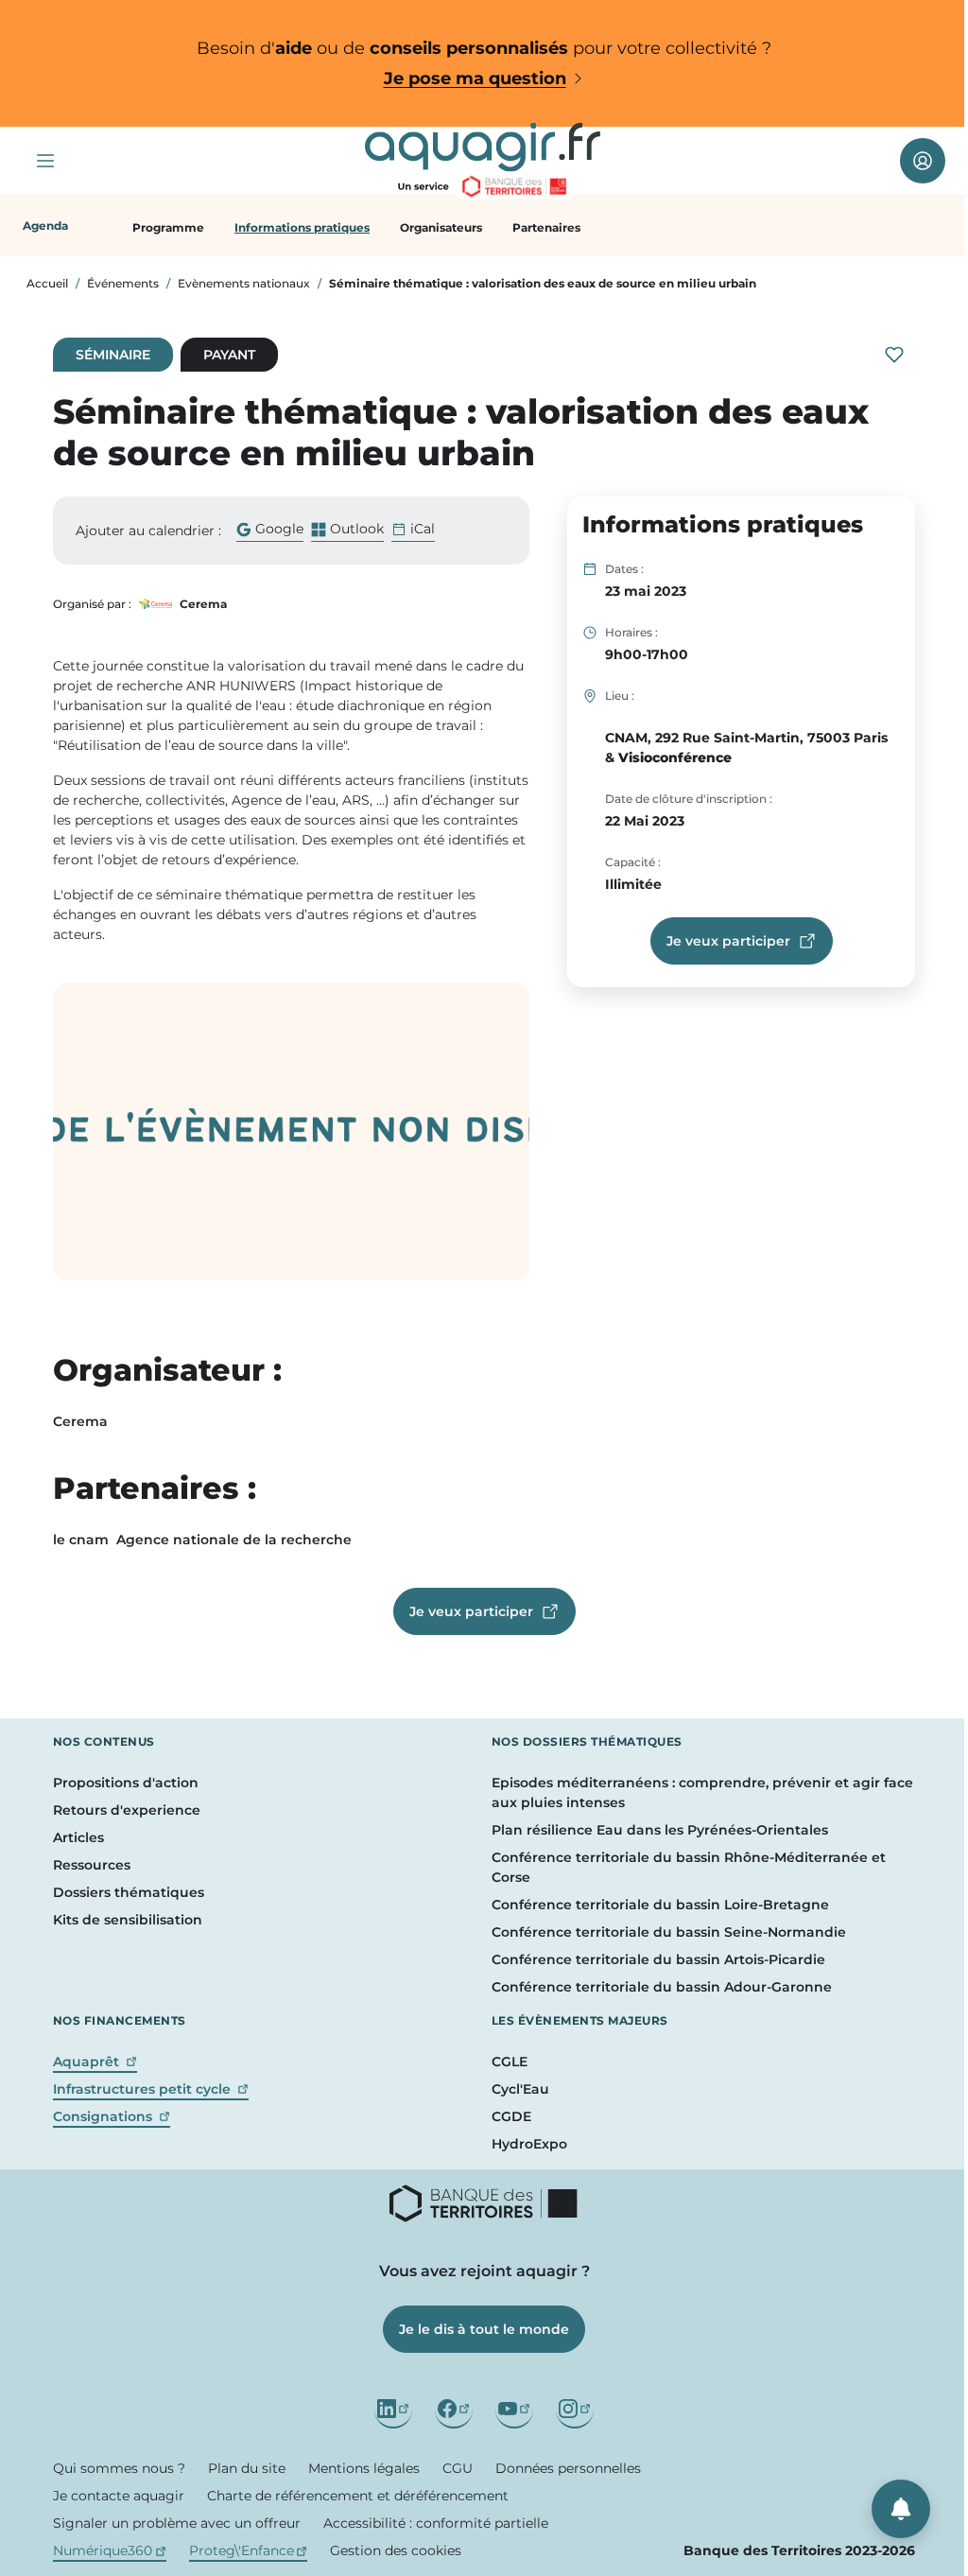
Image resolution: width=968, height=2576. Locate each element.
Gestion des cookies (396, 2550)
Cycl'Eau (520, 2089)
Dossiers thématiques (129, 1892)
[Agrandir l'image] (291, 1131)
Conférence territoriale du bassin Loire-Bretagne (660, 1905)
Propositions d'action (126, 1783)
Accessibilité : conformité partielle (436, 2523)
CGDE (511, 2116)
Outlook (347, 531)
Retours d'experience (127, 1810)
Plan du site (247, 2468)
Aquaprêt (95, 2062)
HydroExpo (529, 2144)
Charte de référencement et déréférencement (358, 2496)
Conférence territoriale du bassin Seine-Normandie (669, 1932)
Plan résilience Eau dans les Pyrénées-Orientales (660, 1830)
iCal (423, 529)
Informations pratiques (302, 227)
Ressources (92, 1865)
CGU (458, 2468)
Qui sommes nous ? (119, 2468)
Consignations (112, 2116)
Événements (123, 283)
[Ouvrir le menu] (45, 161)
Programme (168, 227)
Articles (78, 1837)
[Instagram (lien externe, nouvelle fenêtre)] (575, 2410)
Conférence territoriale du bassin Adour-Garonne (662, 1987)
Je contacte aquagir (119, 2496)
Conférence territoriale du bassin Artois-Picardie (658, 1959)
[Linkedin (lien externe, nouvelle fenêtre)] (393, 2410)
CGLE (510, 2062)
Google (270, 531)
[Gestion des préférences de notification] (901, 2509)
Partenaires (546, 227)
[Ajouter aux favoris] (894, 355)
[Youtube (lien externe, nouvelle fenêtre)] (514, 2410)
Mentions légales (364, 2468)
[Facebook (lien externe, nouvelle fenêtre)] (454, 2410)
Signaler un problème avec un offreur (177, 2523)
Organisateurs (441, 227)
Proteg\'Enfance (249, 2550)
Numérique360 (110, 2550)
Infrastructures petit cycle (151, 2089)
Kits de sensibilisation (128, 1920)
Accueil (47, 283)
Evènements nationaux (244, 283)
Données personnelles (568, 2468)
